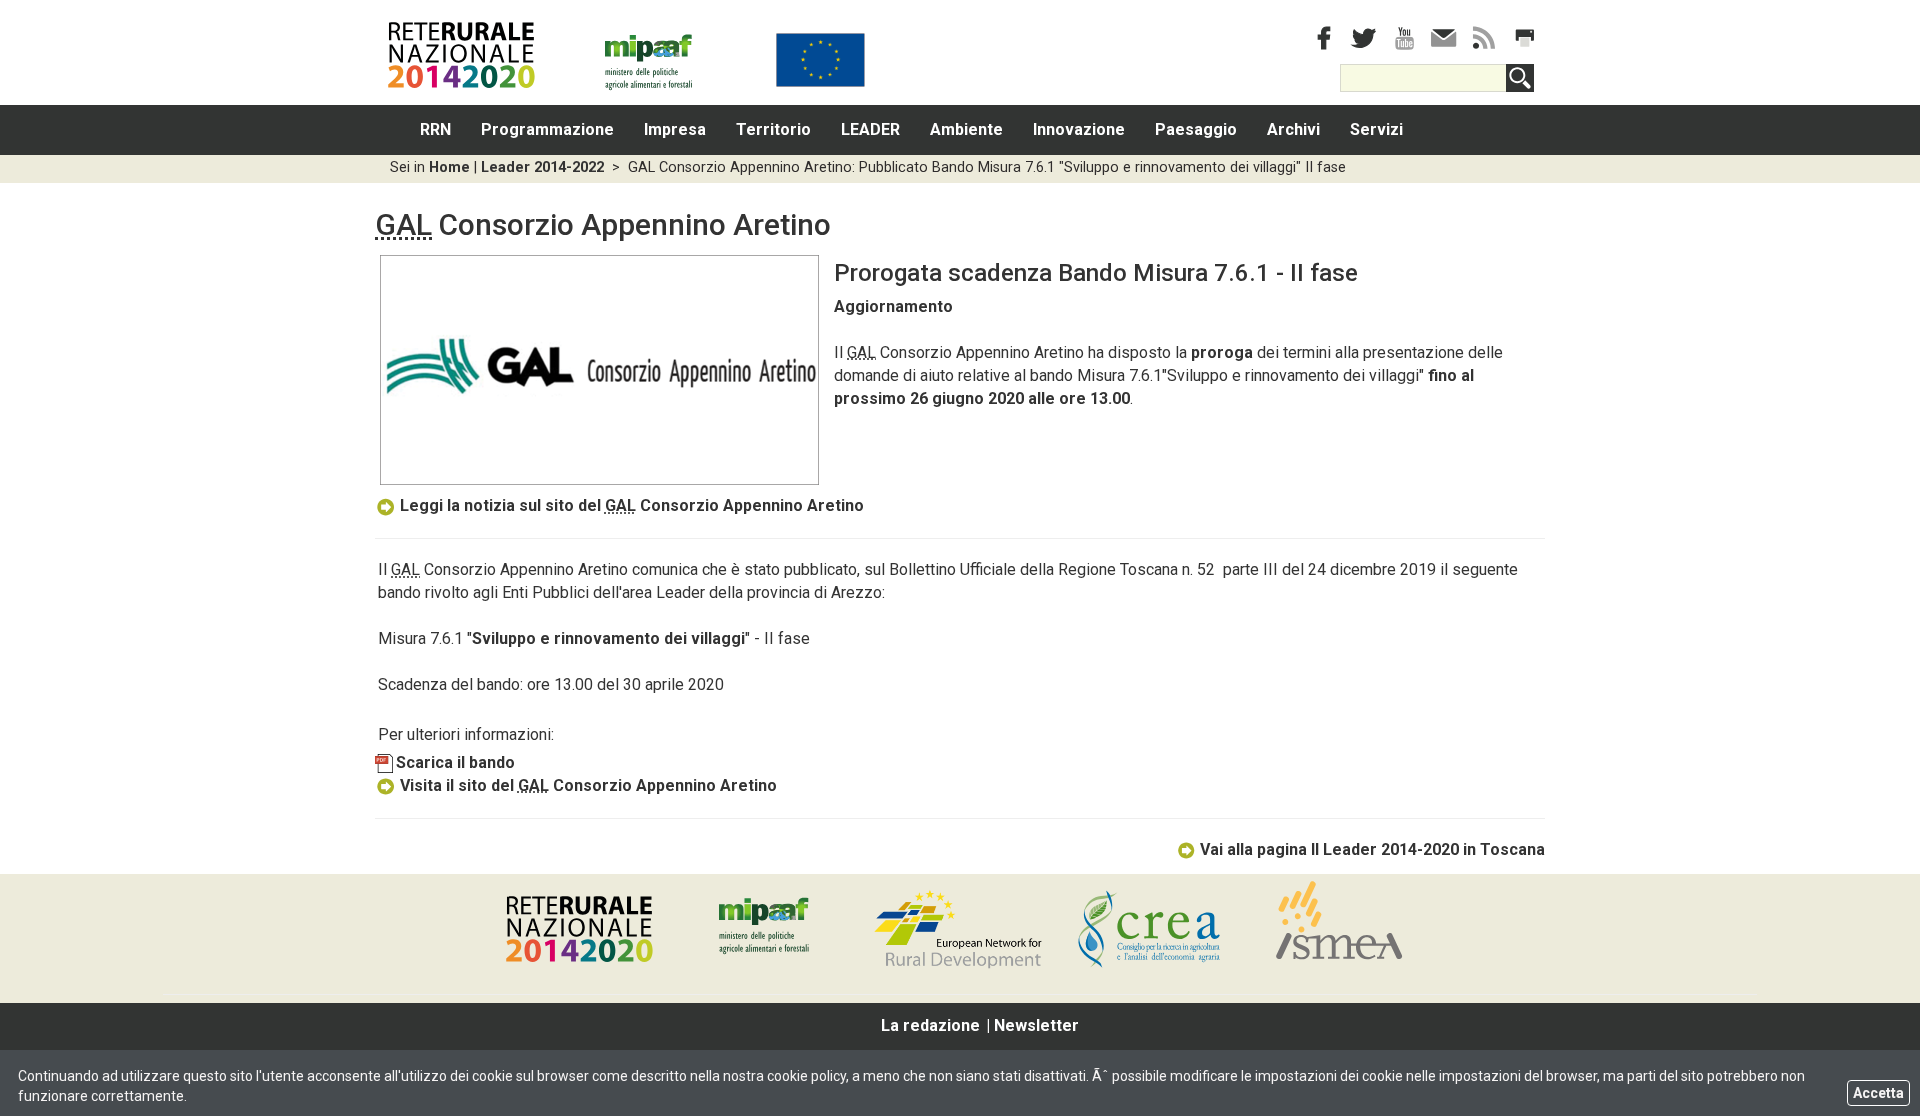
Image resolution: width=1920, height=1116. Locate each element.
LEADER (870, 129)
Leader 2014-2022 (542, 167)
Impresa (675, 129)
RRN (435, 129)
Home (449, 167)
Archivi (1293, 129)
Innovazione (1079, 129)
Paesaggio (1196, 129)
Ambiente (966, 129)
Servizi (1376, 129)
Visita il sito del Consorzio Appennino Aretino (588, 785)
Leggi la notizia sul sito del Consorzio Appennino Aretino (632, 505)
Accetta (1878, 1093)
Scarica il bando (455, 762)
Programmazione (547, 129)
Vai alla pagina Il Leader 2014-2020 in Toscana (1372, 849)
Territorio (773, 129)
